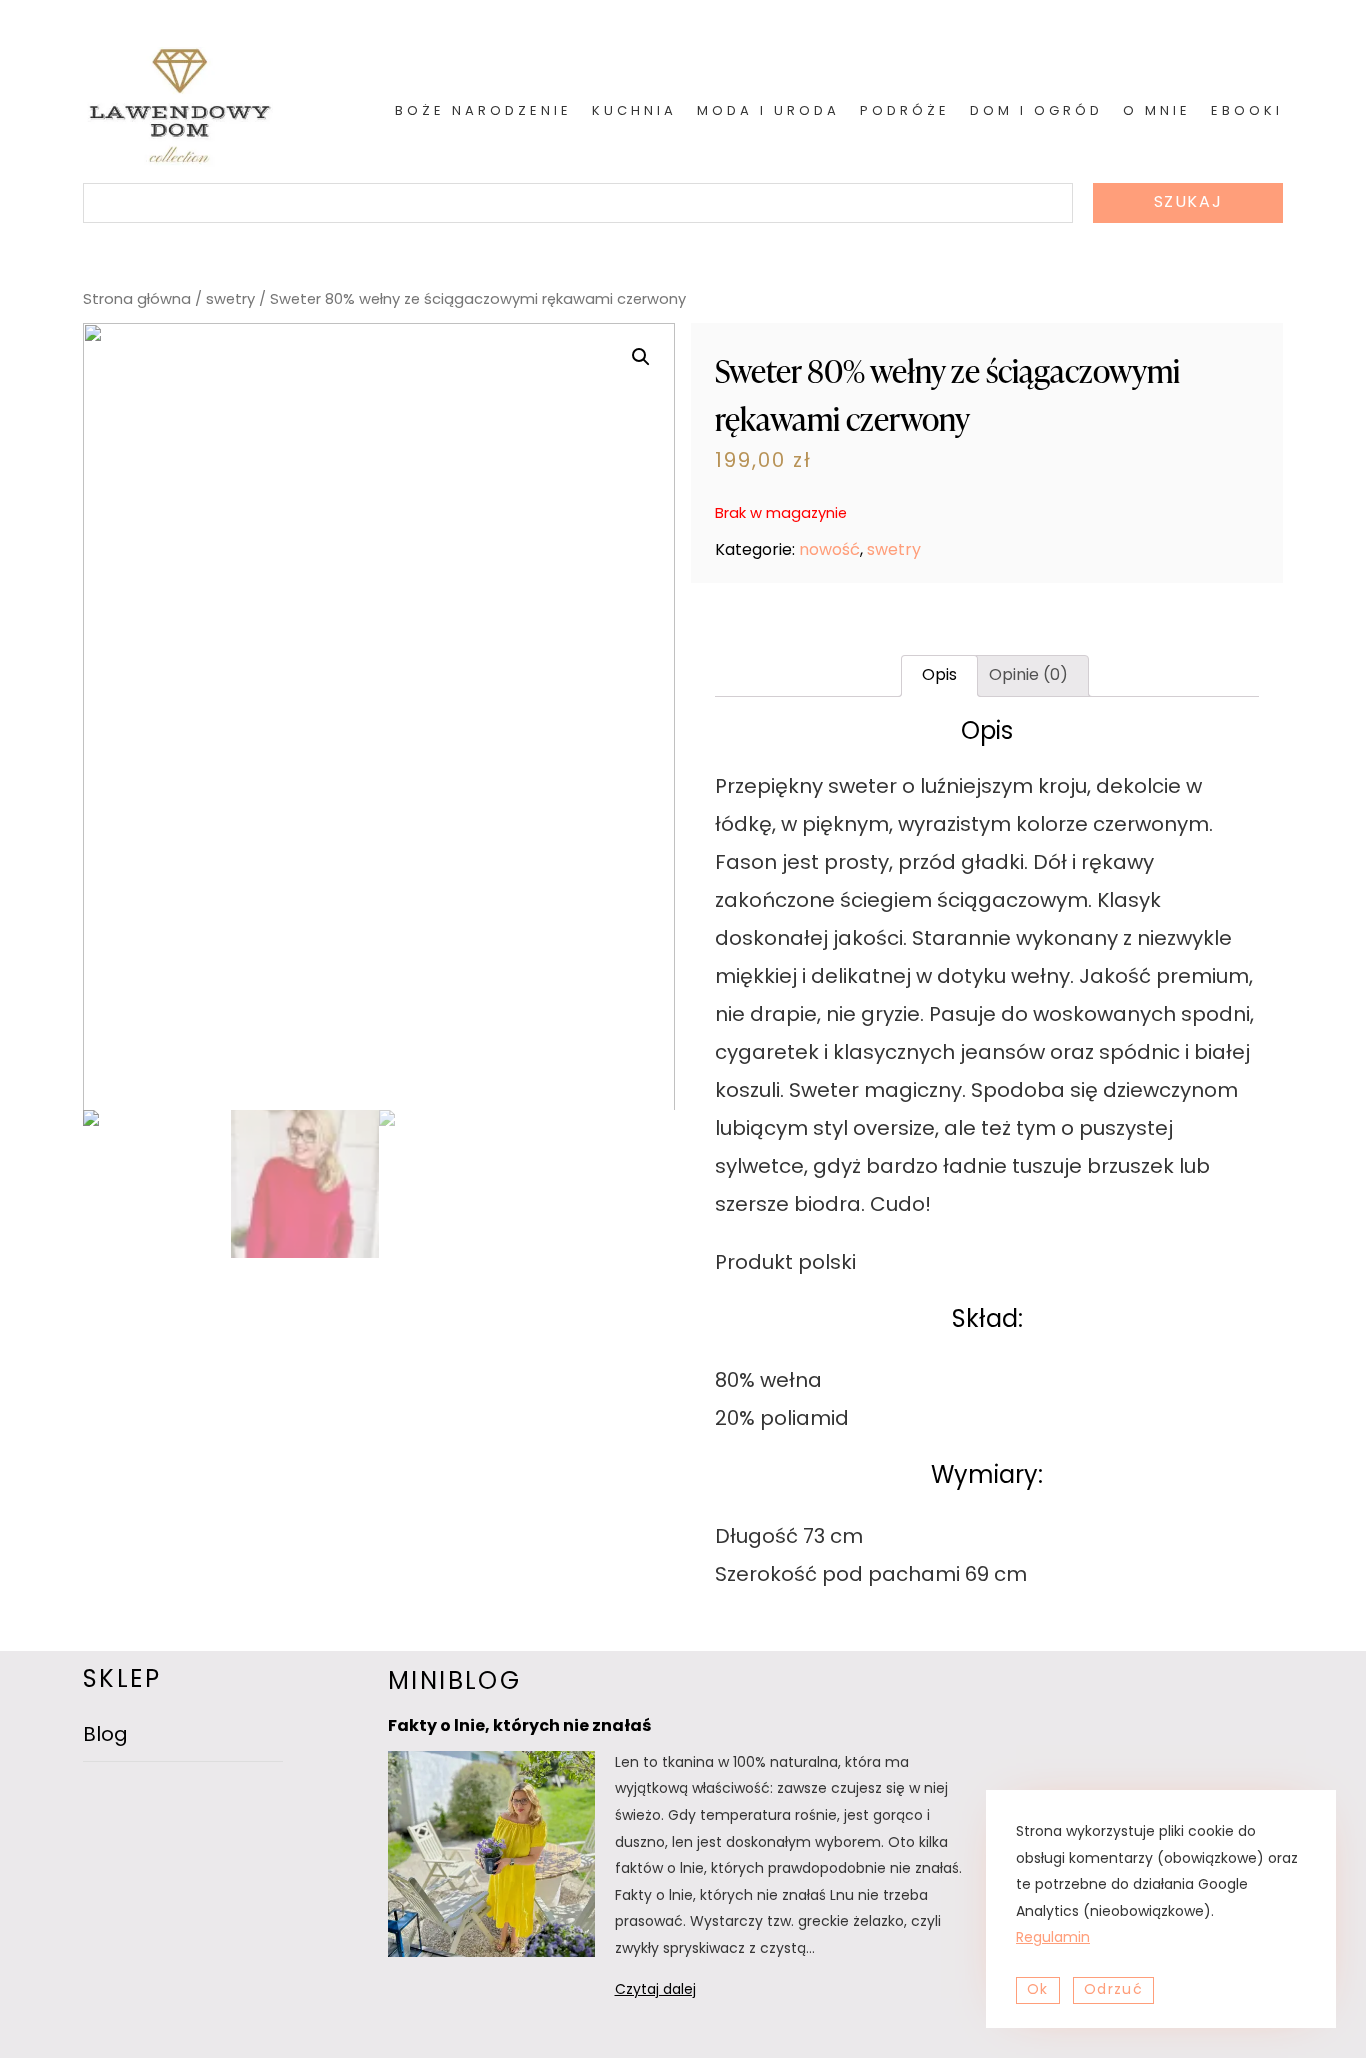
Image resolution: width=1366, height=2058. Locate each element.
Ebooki (1247, 111)
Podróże (905, 111)
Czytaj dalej (681, 1993)
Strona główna (137, 300)
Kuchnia (634, 111)
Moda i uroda (768, 111)
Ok (1038, 1990)
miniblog (454, 1683)
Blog (105, 1736)
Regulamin (1053, 1938)
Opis (939, 676)
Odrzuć (1113, 1990)
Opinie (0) (1028, 676)
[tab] (939, 676)
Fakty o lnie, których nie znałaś (519, 1727)
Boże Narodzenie (483, 111)
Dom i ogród (1036, 111)
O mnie (1157, 111)
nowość (829, 551)
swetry (230, 300)
